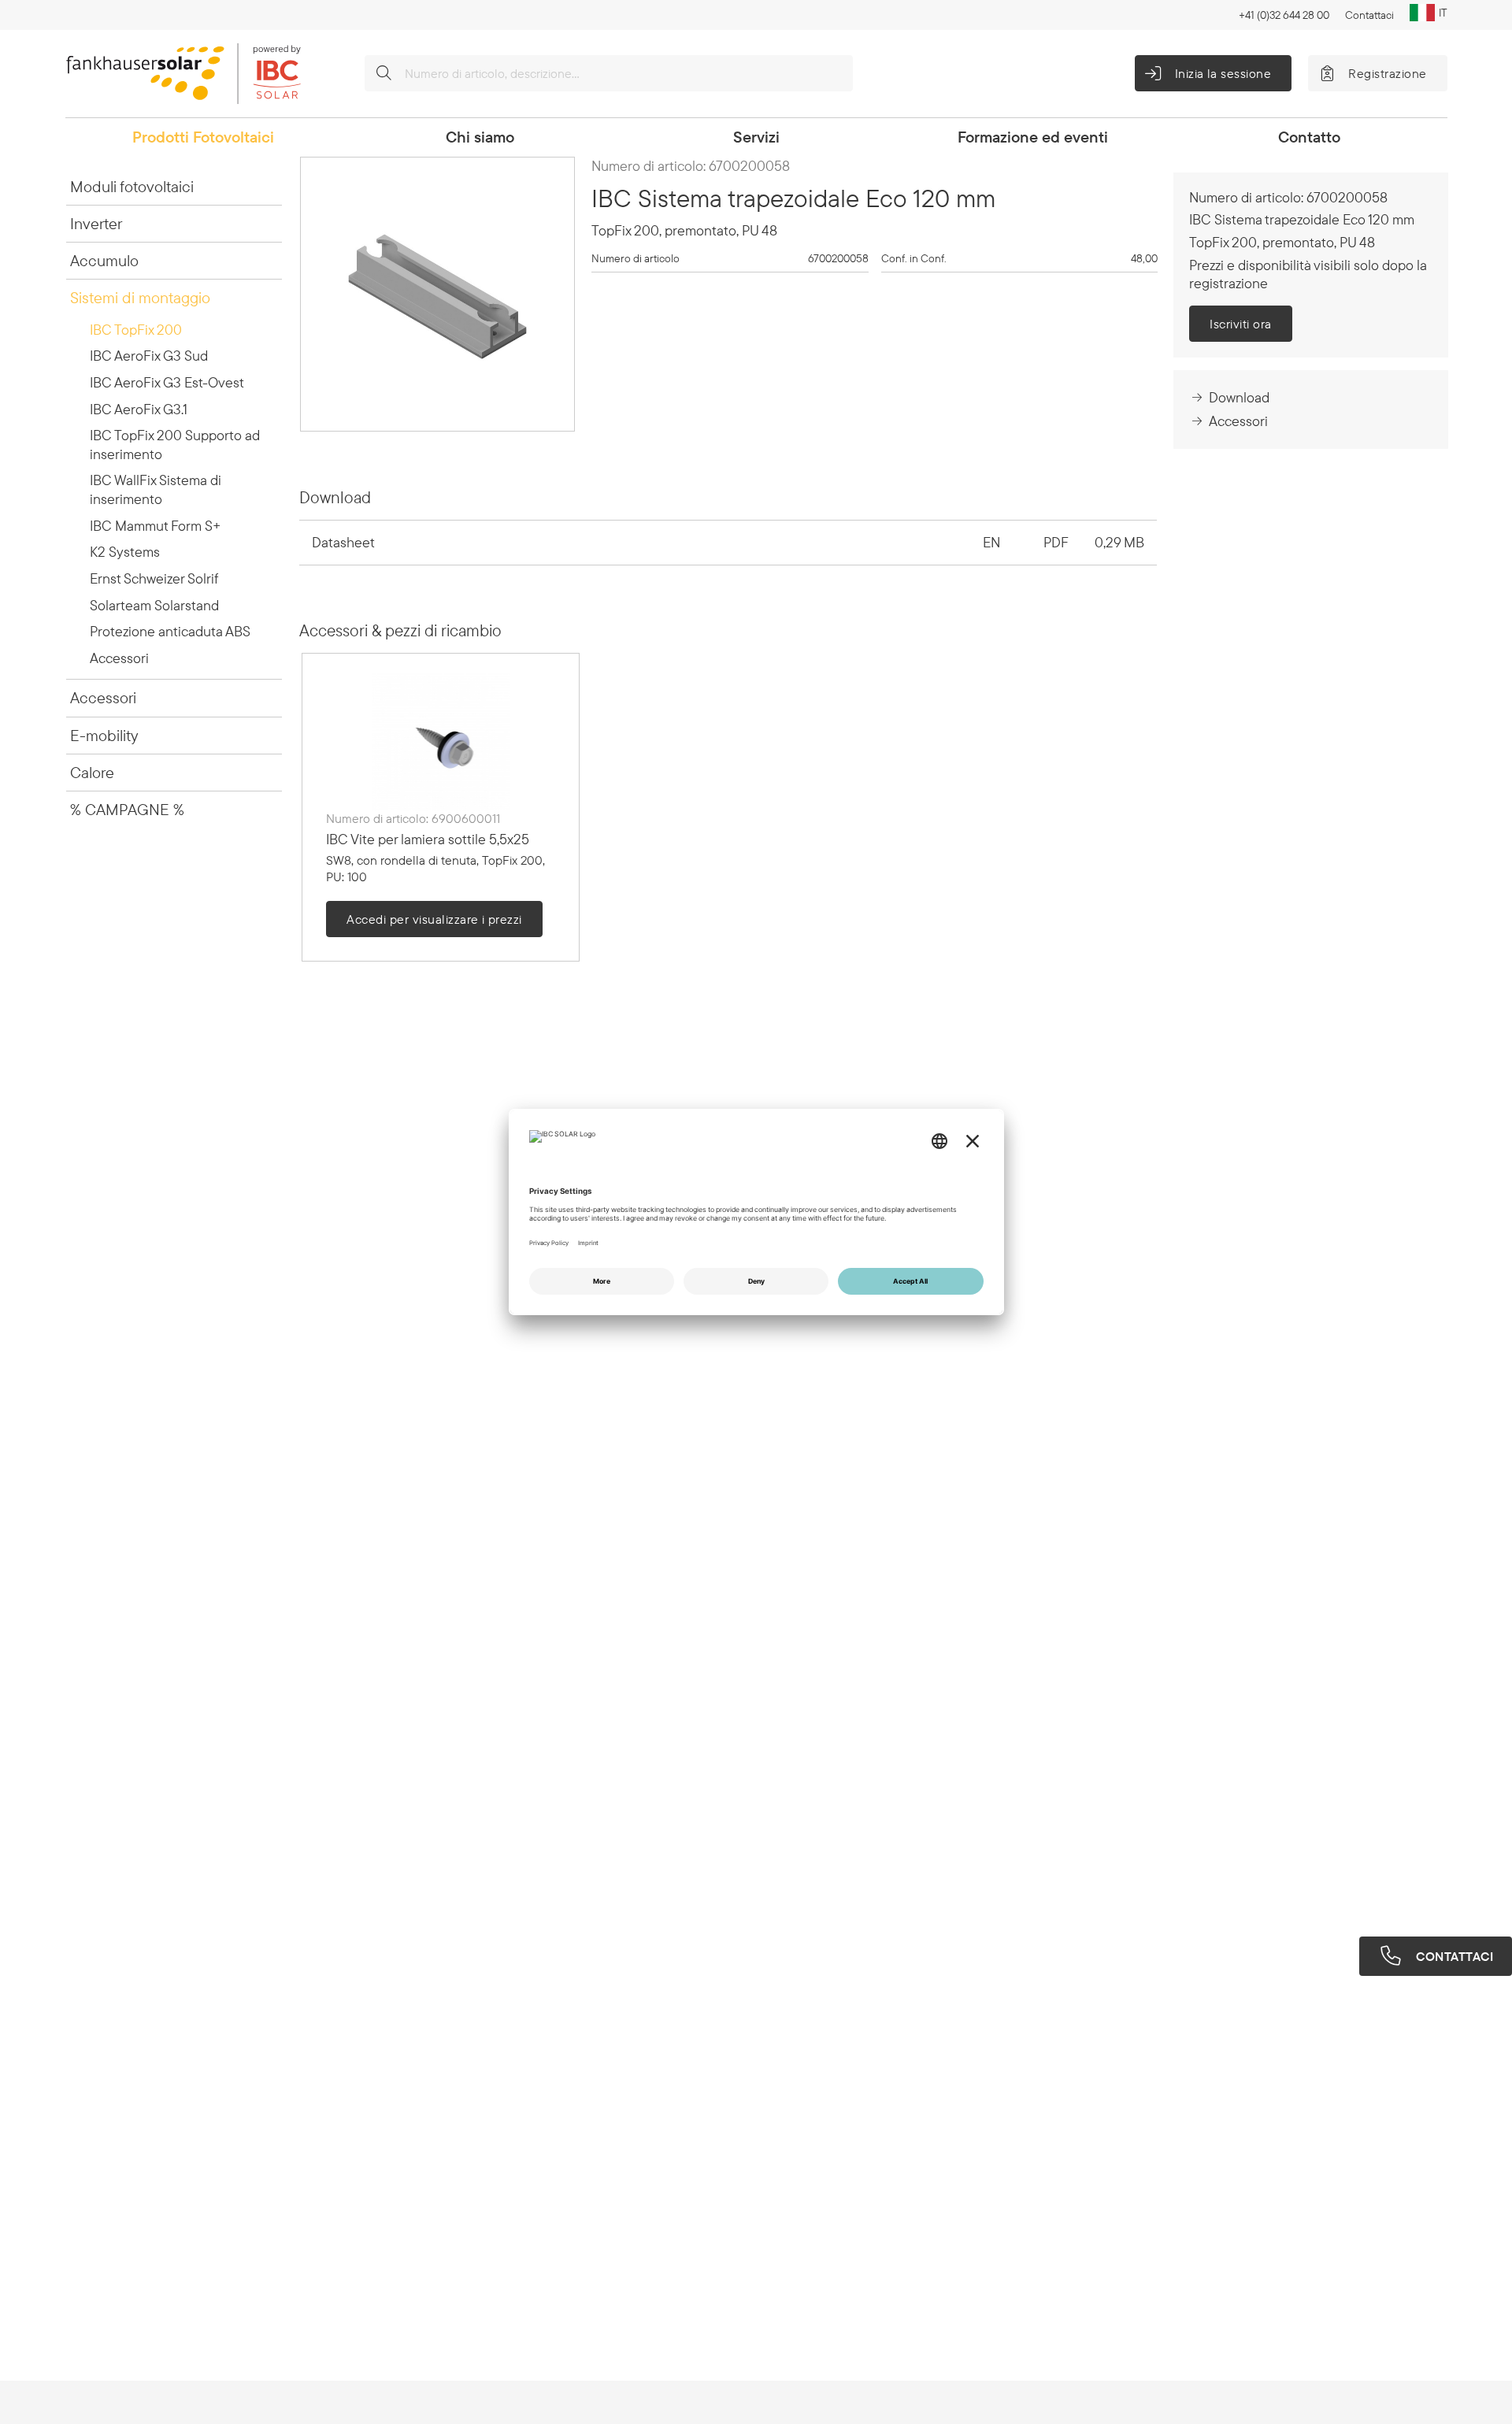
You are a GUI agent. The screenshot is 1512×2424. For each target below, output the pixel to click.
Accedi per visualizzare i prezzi (434, 919)
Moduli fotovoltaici (132, 186)
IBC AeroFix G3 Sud (149, 356)
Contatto (1309, 137)
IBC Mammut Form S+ (155, 526)
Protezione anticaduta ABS (170, 631)
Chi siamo (480, 137)
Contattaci (1369, 15)
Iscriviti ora (1240, 324)
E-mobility (104, 735)
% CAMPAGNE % (127, 809)
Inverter (96, 223)
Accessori (119, 658)
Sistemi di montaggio (140, 297)
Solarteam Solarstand (154, 605)
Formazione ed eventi (1033, 137)
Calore (92, 772)
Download (1239, 397)
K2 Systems (125, 552)
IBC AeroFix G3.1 (139, 409)
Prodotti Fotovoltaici (203, 137)
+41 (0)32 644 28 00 (1284, 15)
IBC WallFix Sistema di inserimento (156, 489)
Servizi (756, 137)
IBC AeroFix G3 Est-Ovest (167, 382)
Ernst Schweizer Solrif (154, 578)
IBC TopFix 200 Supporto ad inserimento (175, 445)
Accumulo (104, 260)
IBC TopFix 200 (136, 330)
